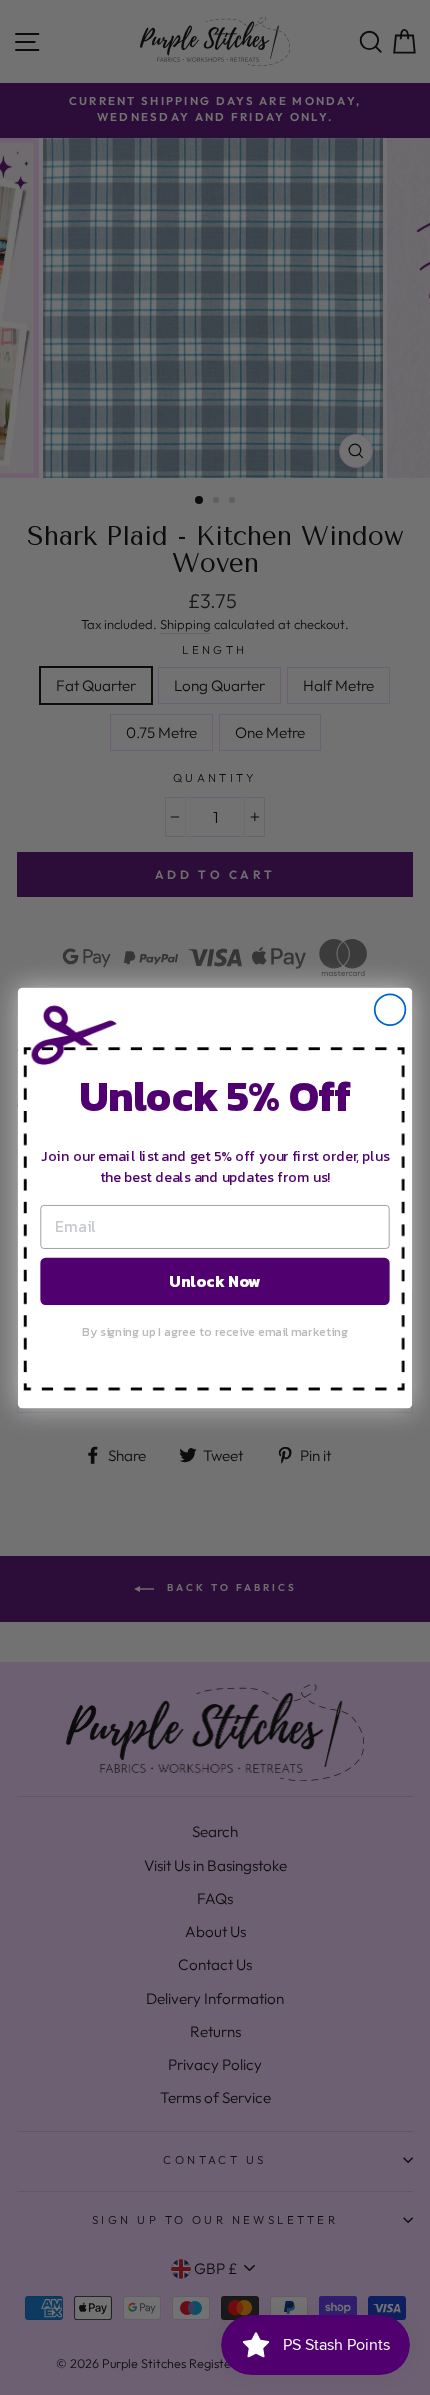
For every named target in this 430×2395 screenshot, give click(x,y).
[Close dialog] (390, 1009)
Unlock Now (214, 1280)
